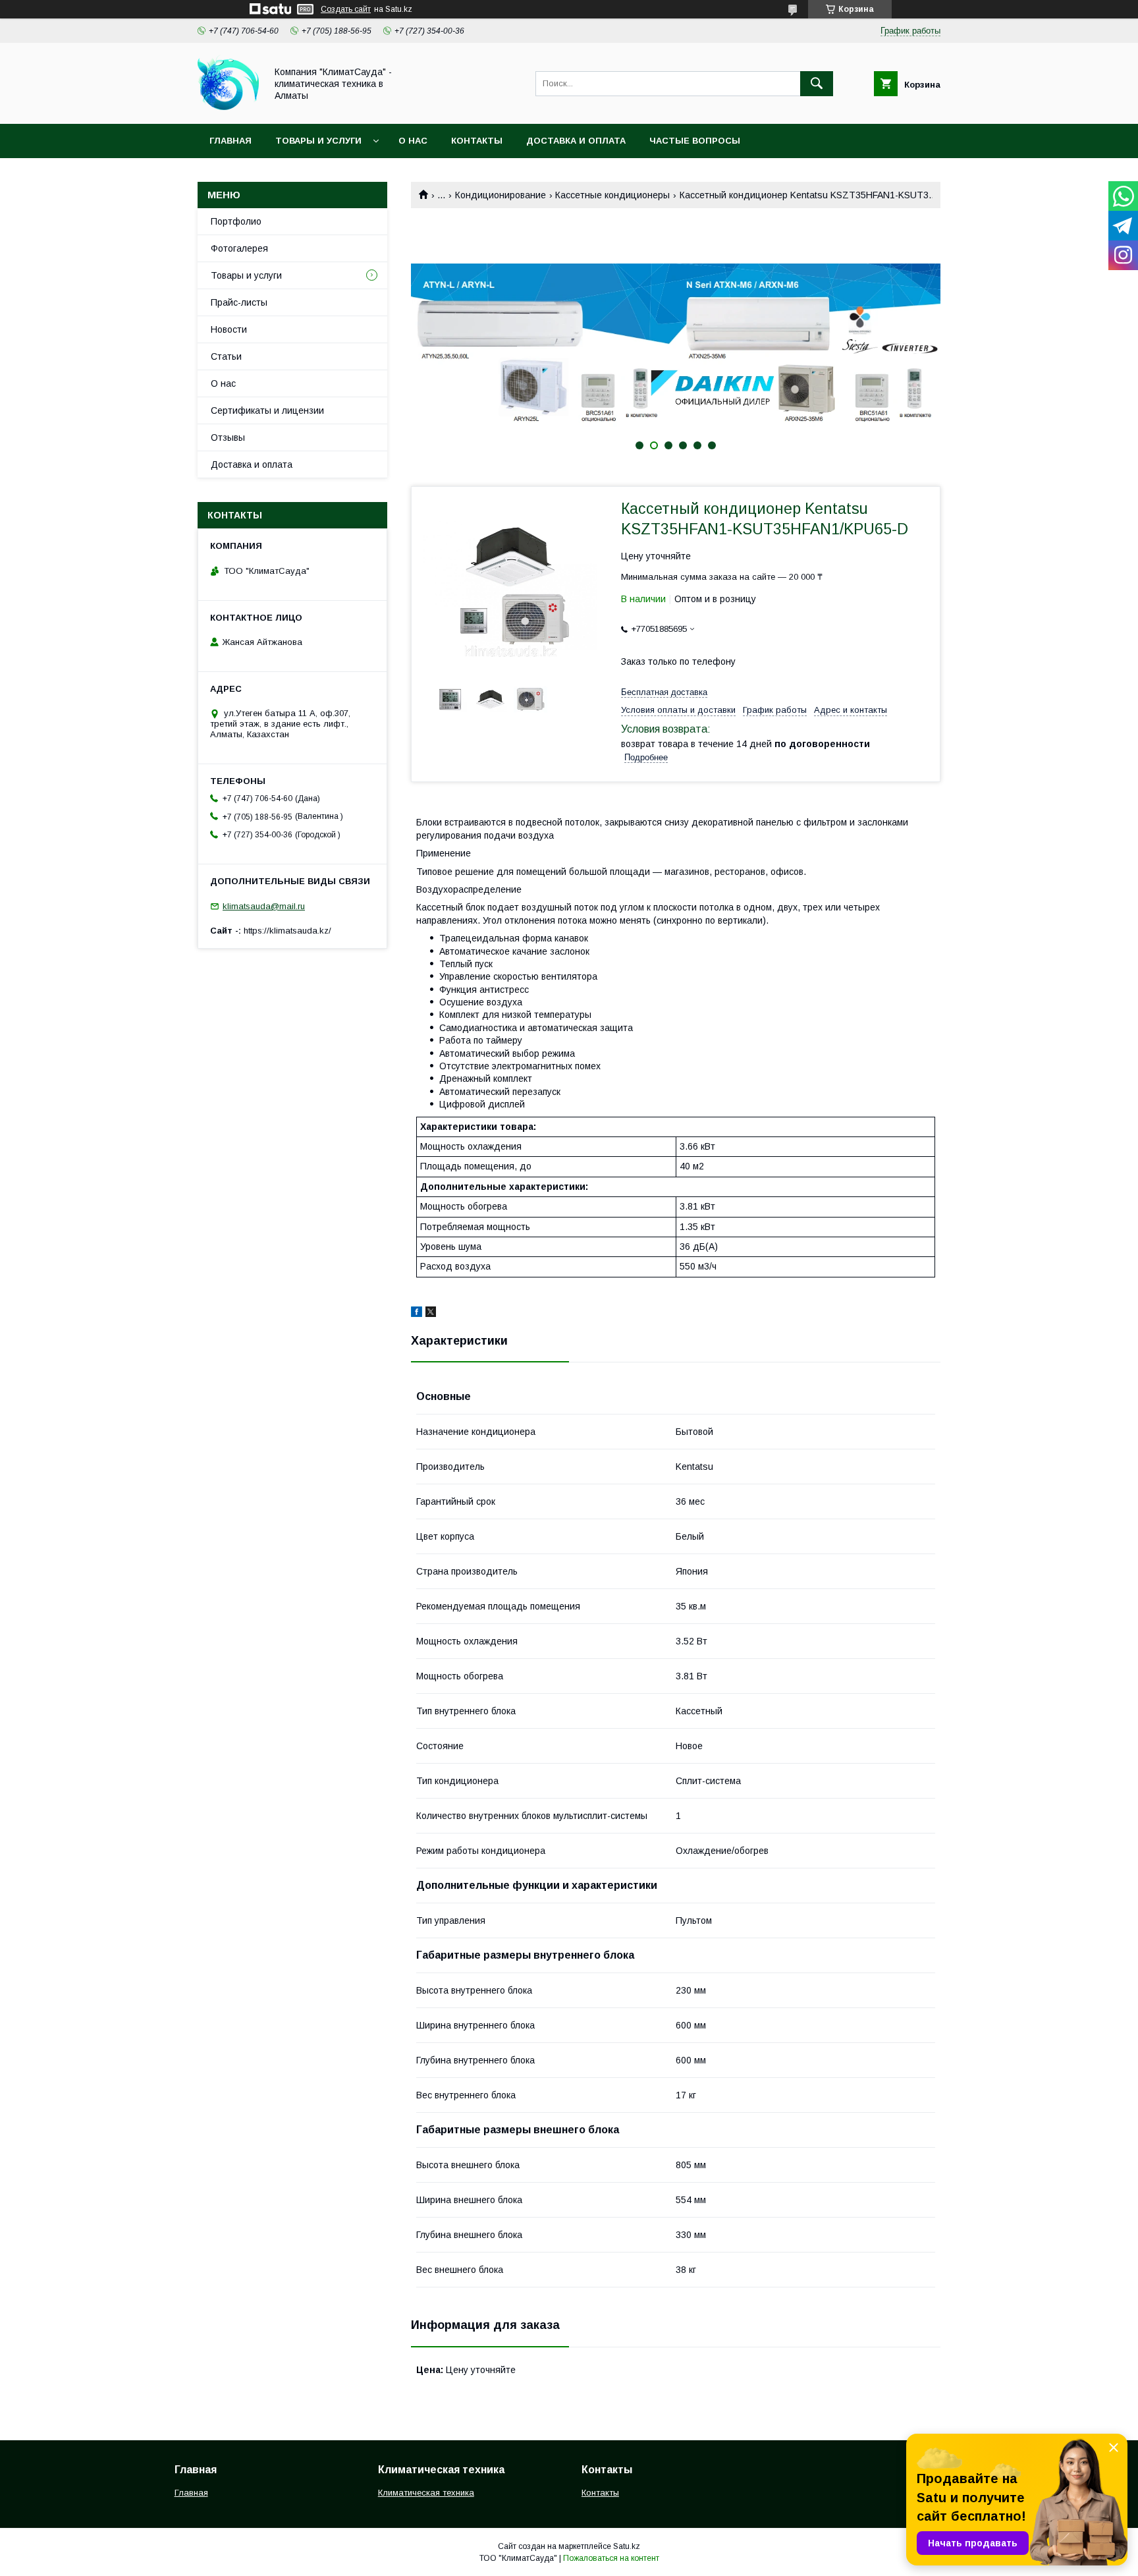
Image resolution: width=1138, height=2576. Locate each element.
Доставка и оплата (576, 141)
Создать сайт (346, 9)
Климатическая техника (426, 2493)
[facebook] (417, 1314)
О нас (413, 141)
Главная (230, 141)
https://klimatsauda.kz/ (287, 931)
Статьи (226, 356)
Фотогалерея (239, 248)
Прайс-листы (239, 302)
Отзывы (228, 437)
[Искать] (817, 84)
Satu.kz (627, 2546)
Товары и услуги (318, 141)
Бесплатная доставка (664, 692)
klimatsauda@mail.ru (264, 906)
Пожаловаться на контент (611, 2558)
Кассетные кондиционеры (612, 195)
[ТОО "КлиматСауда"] (228, 107)
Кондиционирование (501, 195)
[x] (431, 1314)
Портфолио (236, 221)
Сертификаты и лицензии (267, 410)
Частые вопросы (695, 141)
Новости (229, 329)
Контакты (477, 141)
